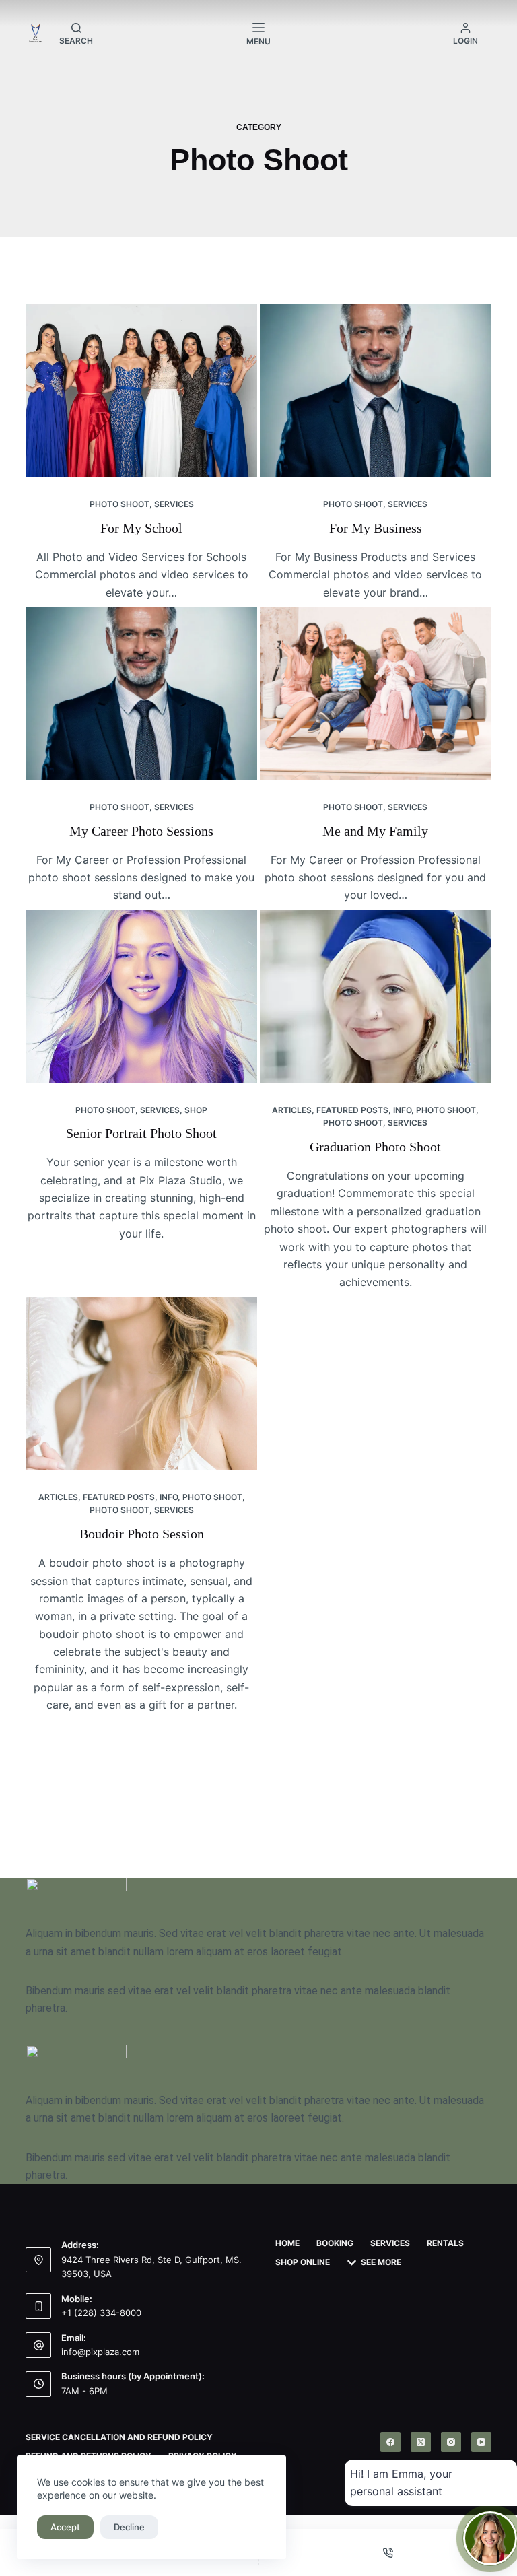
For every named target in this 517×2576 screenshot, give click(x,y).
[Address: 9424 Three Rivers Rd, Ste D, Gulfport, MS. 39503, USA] (38, 2260)
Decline (129, 2527)
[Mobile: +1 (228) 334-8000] (38, 2306)
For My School (141, 528)
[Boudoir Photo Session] (141, 1384)
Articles (292, 1110)
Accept (65, 2527)
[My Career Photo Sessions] (141, 693)
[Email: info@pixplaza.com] (38, 2345)
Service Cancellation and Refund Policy (119, 2437)
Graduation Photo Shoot (375, 1147)
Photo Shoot (119, 504)
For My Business (376, 528)
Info (402, 1110)
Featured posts (352, 1110)
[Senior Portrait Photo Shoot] (141, 996)
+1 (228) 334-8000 (101, 2313)
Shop (196, 1110)
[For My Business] (376, 391)
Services (174, 504)
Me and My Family (375, 831)
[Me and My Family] (376, 693)
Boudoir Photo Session (142, 1534)
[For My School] (141, 391)
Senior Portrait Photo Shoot (141, 1133)
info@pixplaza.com (100, 2352)
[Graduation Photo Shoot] (376, 996)
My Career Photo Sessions (141, 831)
